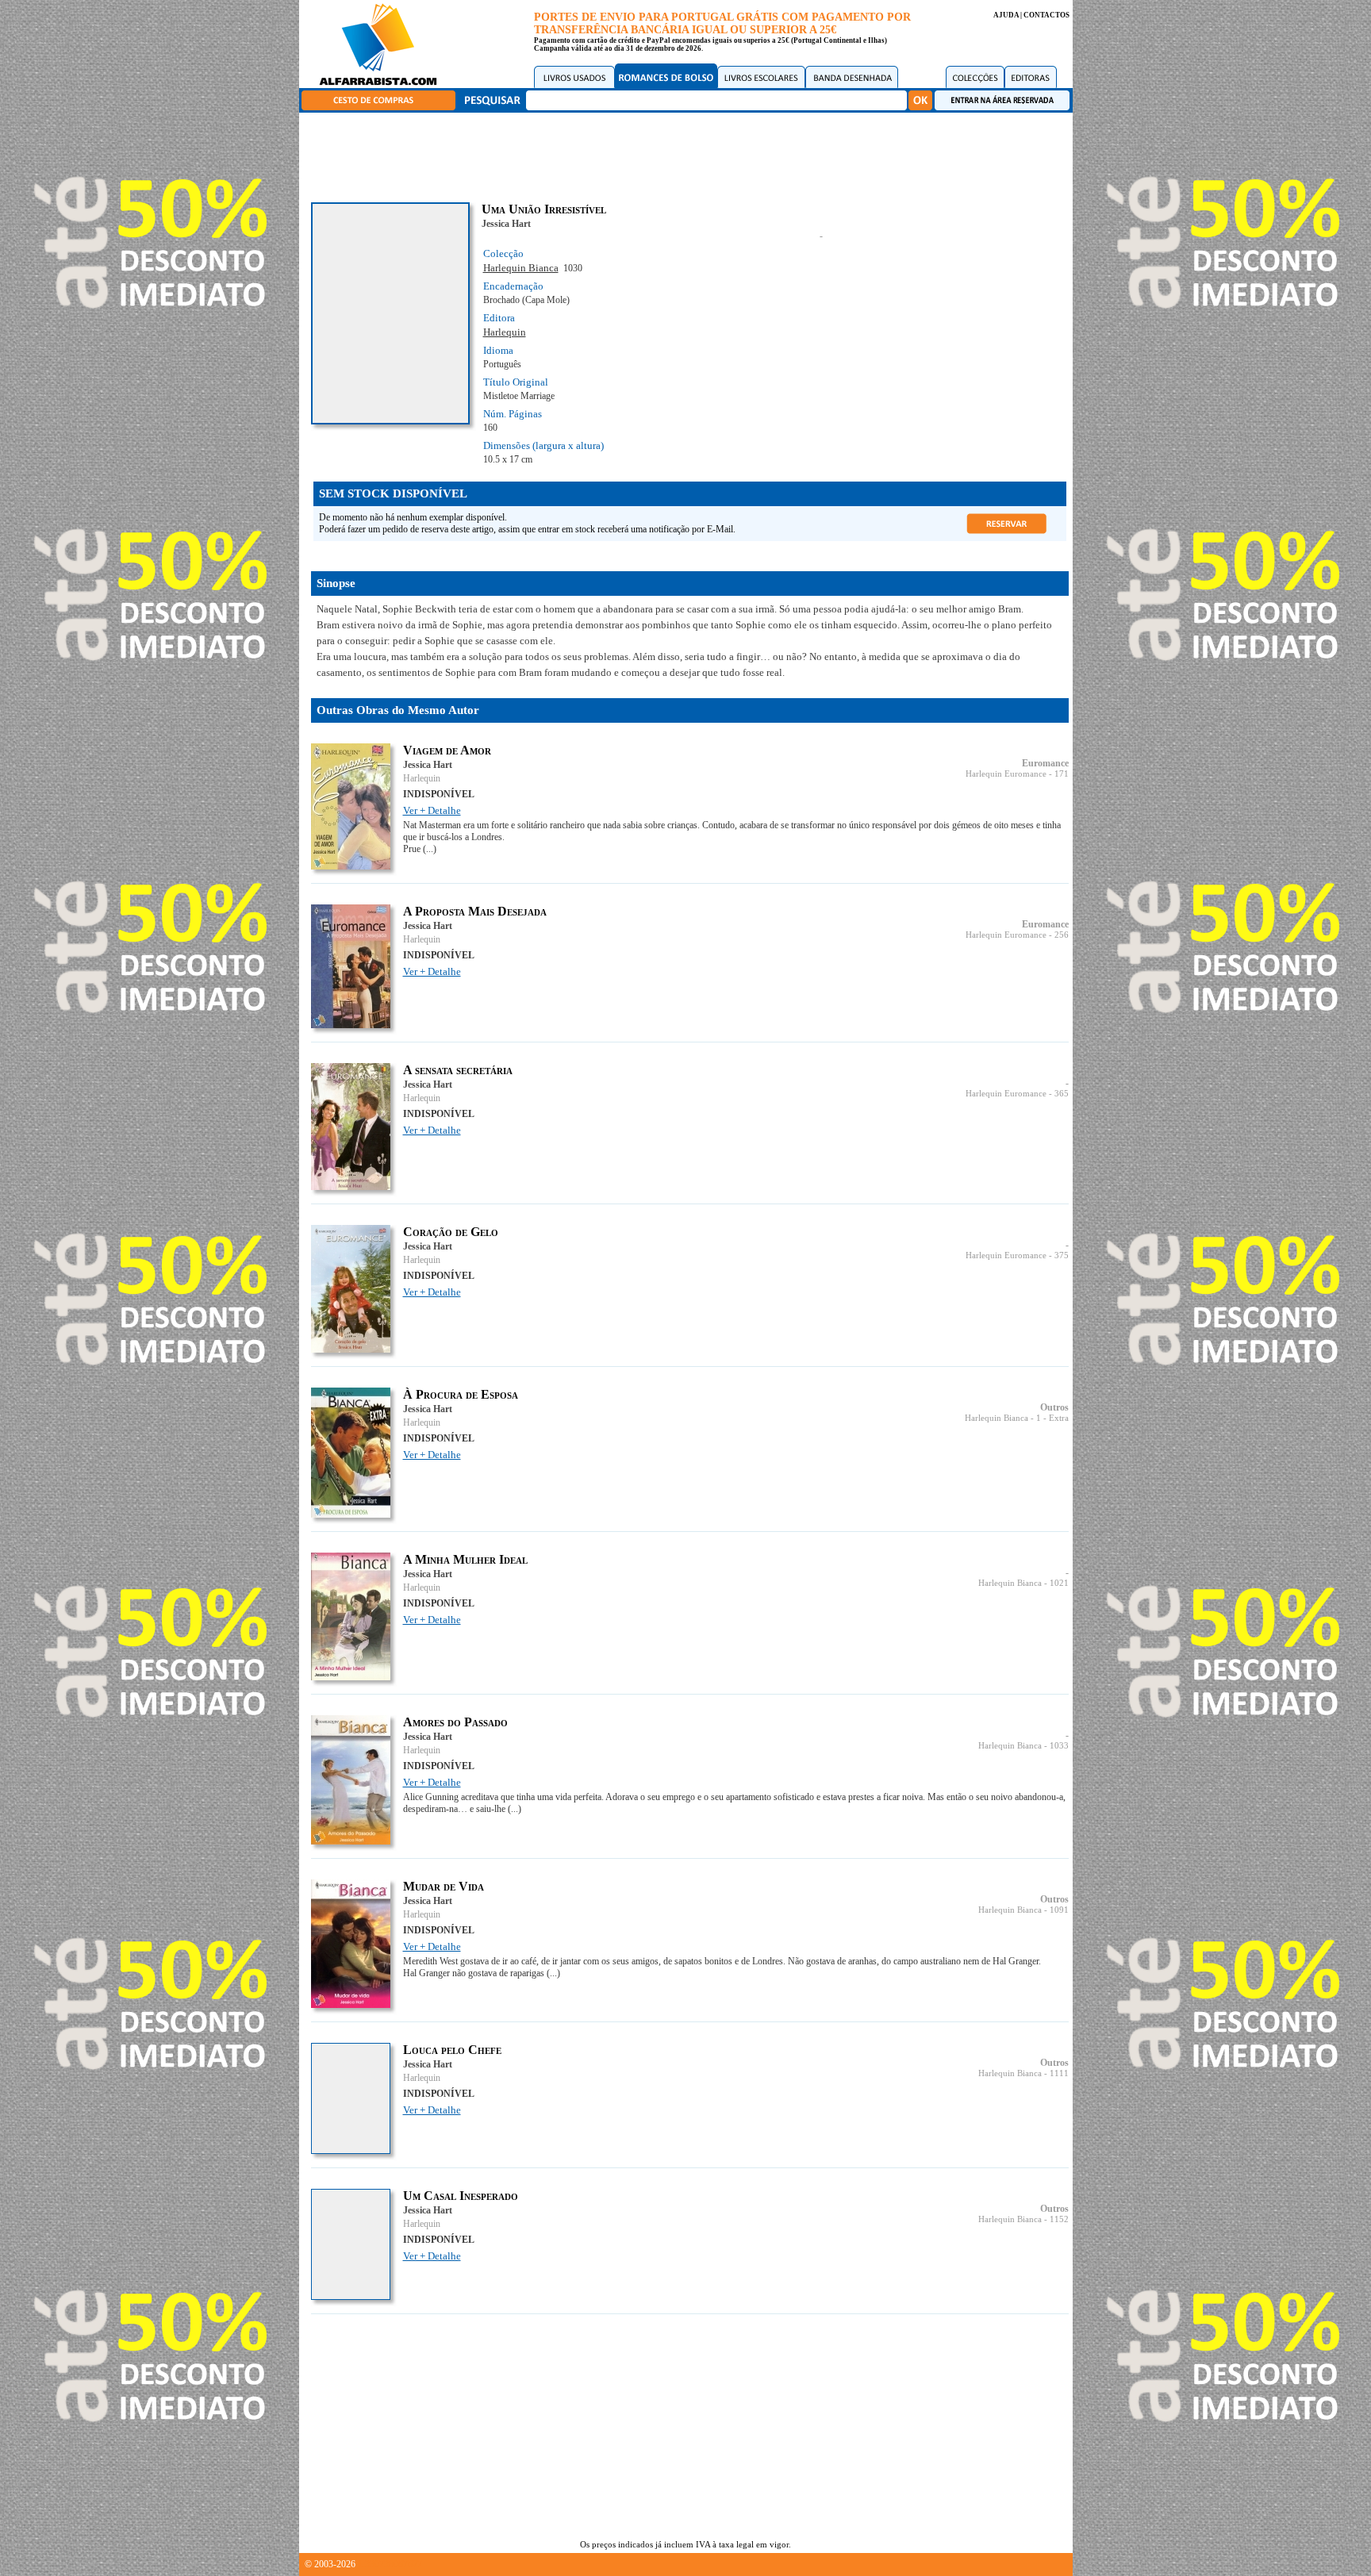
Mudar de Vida (444, 1886)
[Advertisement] (689, 155)
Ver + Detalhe (432, 810)
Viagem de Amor (447, 750)
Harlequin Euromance (1006, 774)
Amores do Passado (455, 1722)
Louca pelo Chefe (452, 2050)
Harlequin (505, 332)
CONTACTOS (1046, 15)
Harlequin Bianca (521, 268)
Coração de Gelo (451, 1232)
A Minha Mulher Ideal (465, 1559)
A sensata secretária (458, 1070)
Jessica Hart (506, 224)
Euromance (1045, 763)
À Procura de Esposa (461, 1394)
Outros (1054, 1407)
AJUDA (1006, 15)
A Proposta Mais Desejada (475, 911)
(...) (430, 849)
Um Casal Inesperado (461, 2196)
